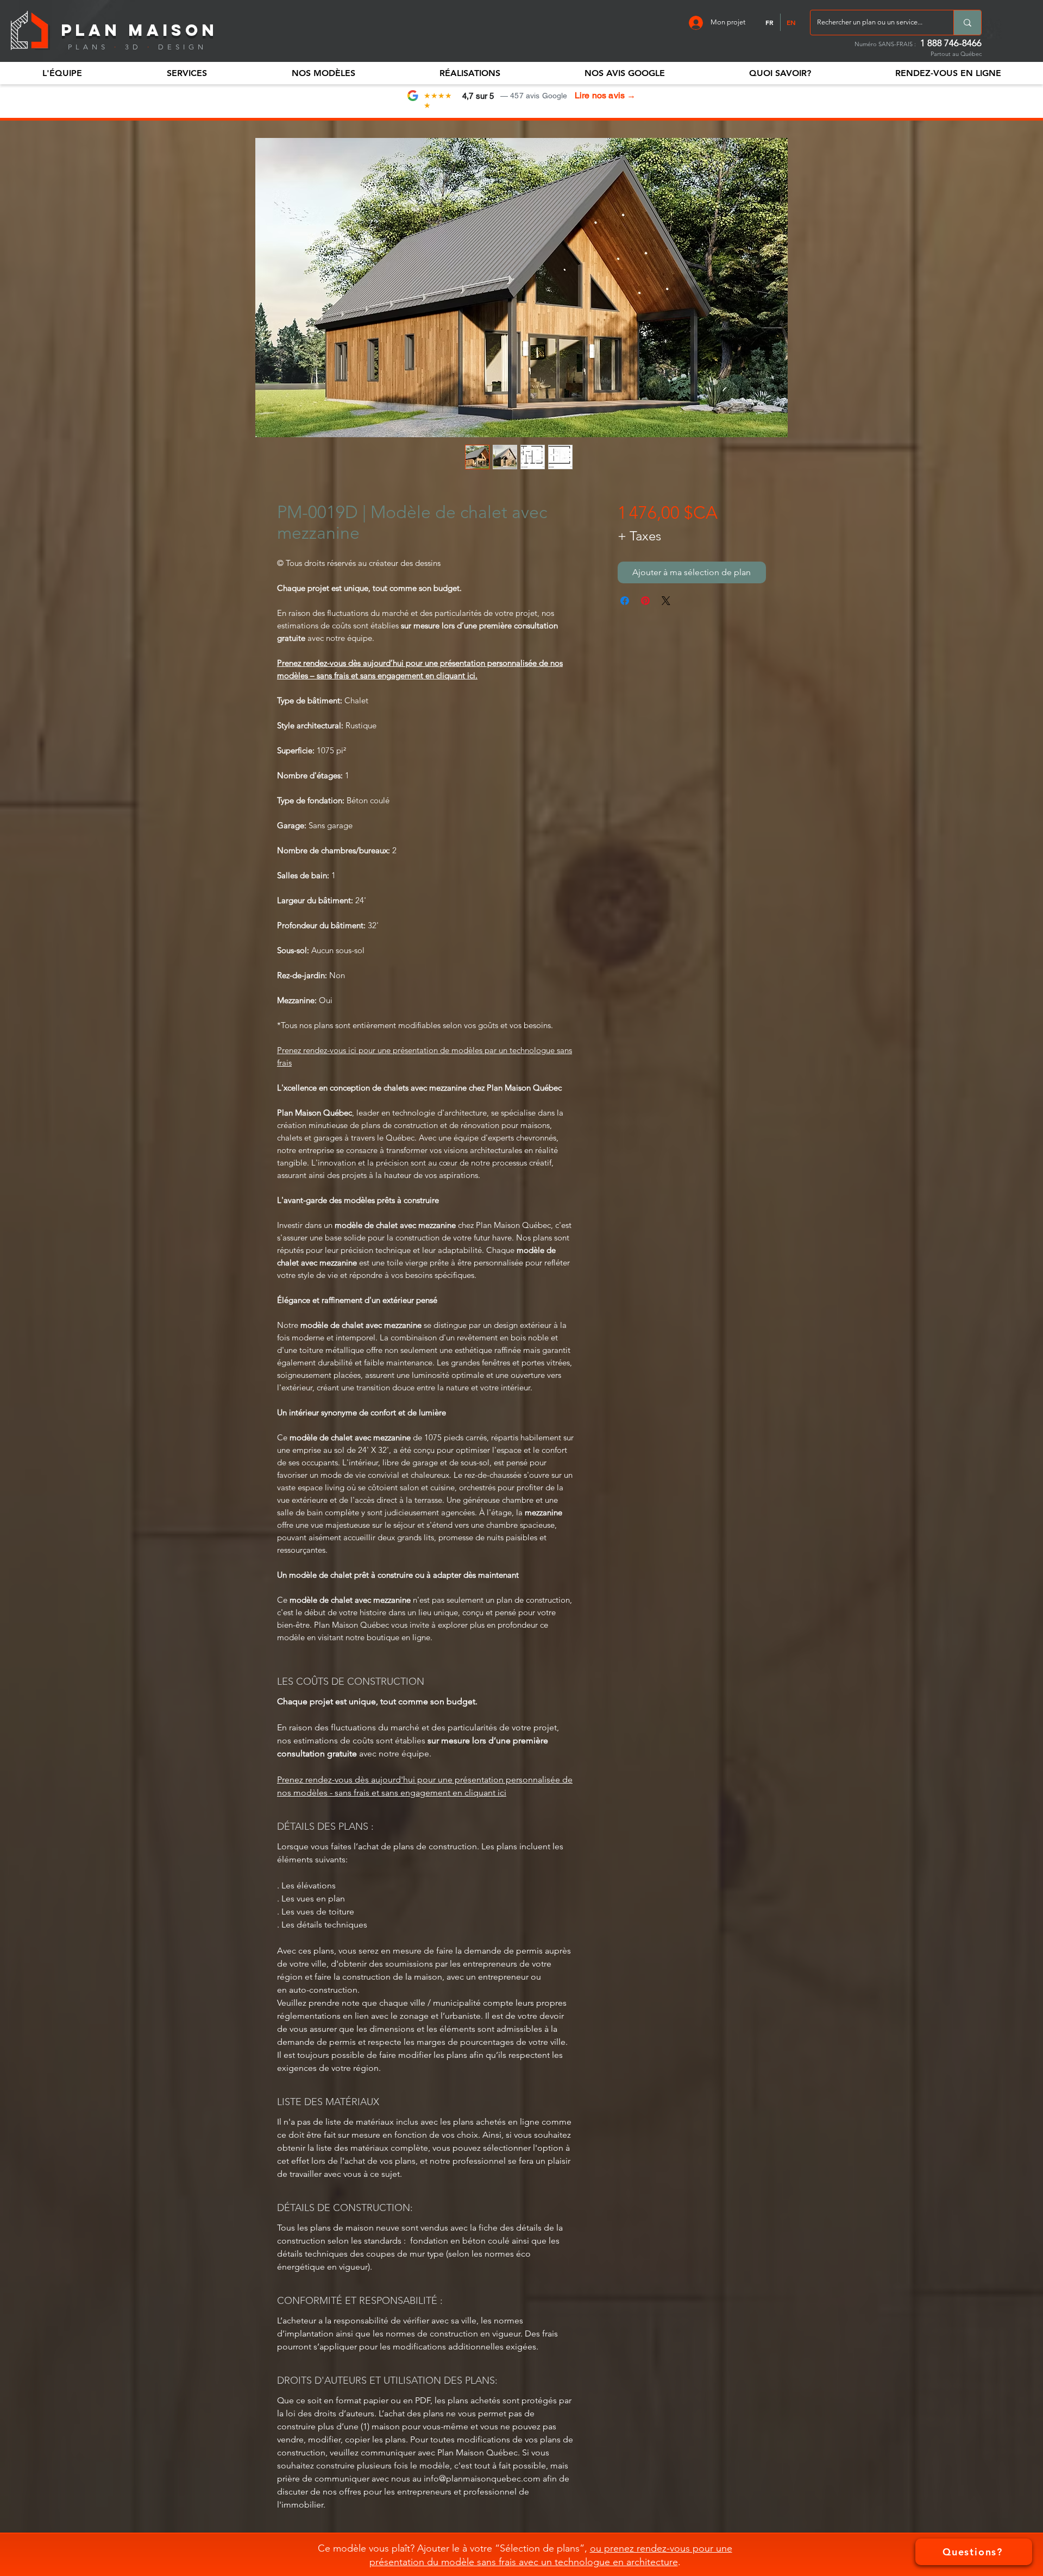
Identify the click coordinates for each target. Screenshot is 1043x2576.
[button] (62, 73)
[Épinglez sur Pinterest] (645, 601)
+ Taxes (639, 536)
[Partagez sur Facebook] (625, 601)
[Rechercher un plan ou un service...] (967, 23)
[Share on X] (666, 601)
